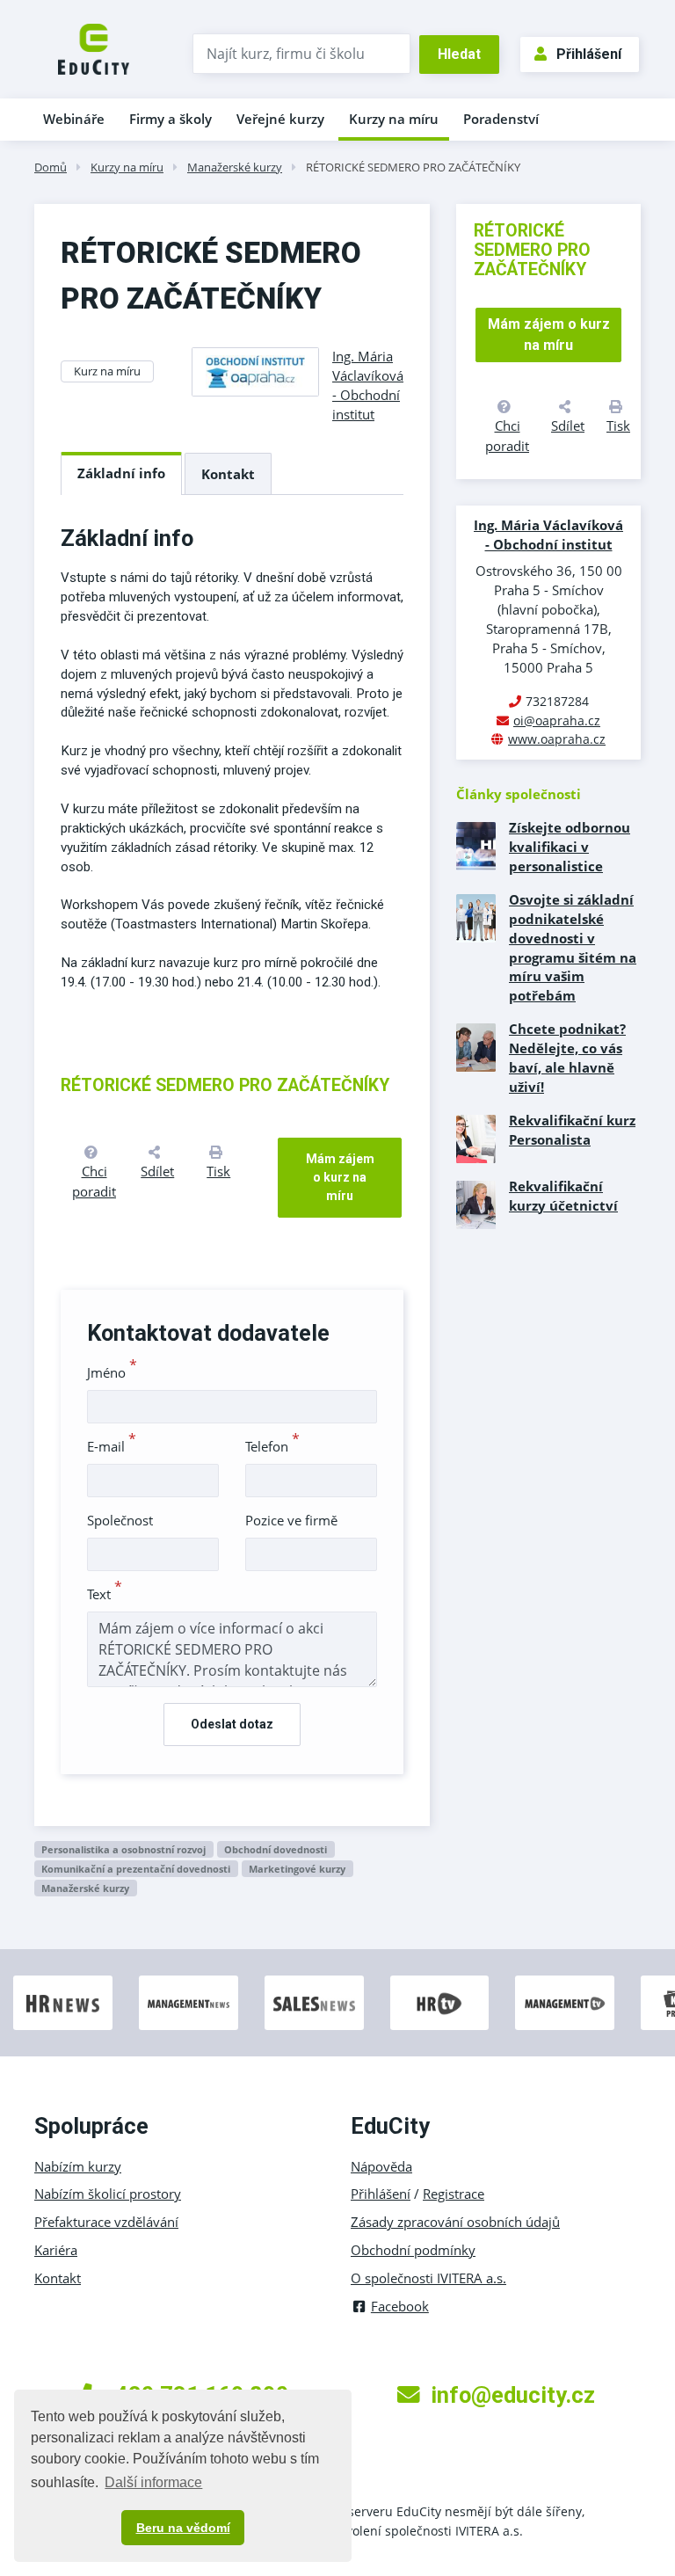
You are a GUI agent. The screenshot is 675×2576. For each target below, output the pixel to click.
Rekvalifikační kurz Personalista (572, 1130)
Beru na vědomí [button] (183, 2528)
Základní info (121, 473)
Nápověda (381, 2166)
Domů (51, 167)
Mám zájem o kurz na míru (340, 1177)
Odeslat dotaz (232, 1724)
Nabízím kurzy (78, 2166)
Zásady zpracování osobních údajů (455, 2222)
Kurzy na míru (394, 119)
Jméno (112, 1372)
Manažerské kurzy (235, 167)
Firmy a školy (171, 119)
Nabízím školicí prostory (108, 2194)
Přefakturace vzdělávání (106, 2222)
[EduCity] (94, 47)
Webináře (74, 119)
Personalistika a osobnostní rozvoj (123, 1849)
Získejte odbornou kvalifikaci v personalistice (570, 847)
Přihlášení (589, 54)
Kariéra (56, 2250)
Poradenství (501, 119)
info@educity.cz (513, 2395)
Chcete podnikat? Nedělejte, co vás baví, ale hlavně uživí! (567, 1058)
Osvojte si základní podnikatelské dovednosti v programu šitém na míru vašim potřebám (573, 947)
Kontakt (228, 474)
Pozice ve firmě (291, 1520)
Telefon (272, 1446)
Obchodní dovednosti (276, 1849)
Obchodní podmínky (413, 2250)
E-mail (112, 1446)
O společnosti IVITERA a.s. (428, 2278)
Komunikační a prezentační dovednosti (136, 1869)
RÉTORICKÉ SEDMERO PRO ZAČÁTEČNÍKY (413, 167)
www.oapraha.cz (557, 739)
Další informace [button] (153, 2482)
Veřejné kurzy (280, 119)
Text (105, 1594)
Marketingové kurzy (297, 1869)
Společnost (120, 1520)
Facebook (400, 2306)
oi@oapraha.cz (557, 720)
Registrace (454, 2194)
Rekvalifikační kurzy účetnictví (563, 1196)
